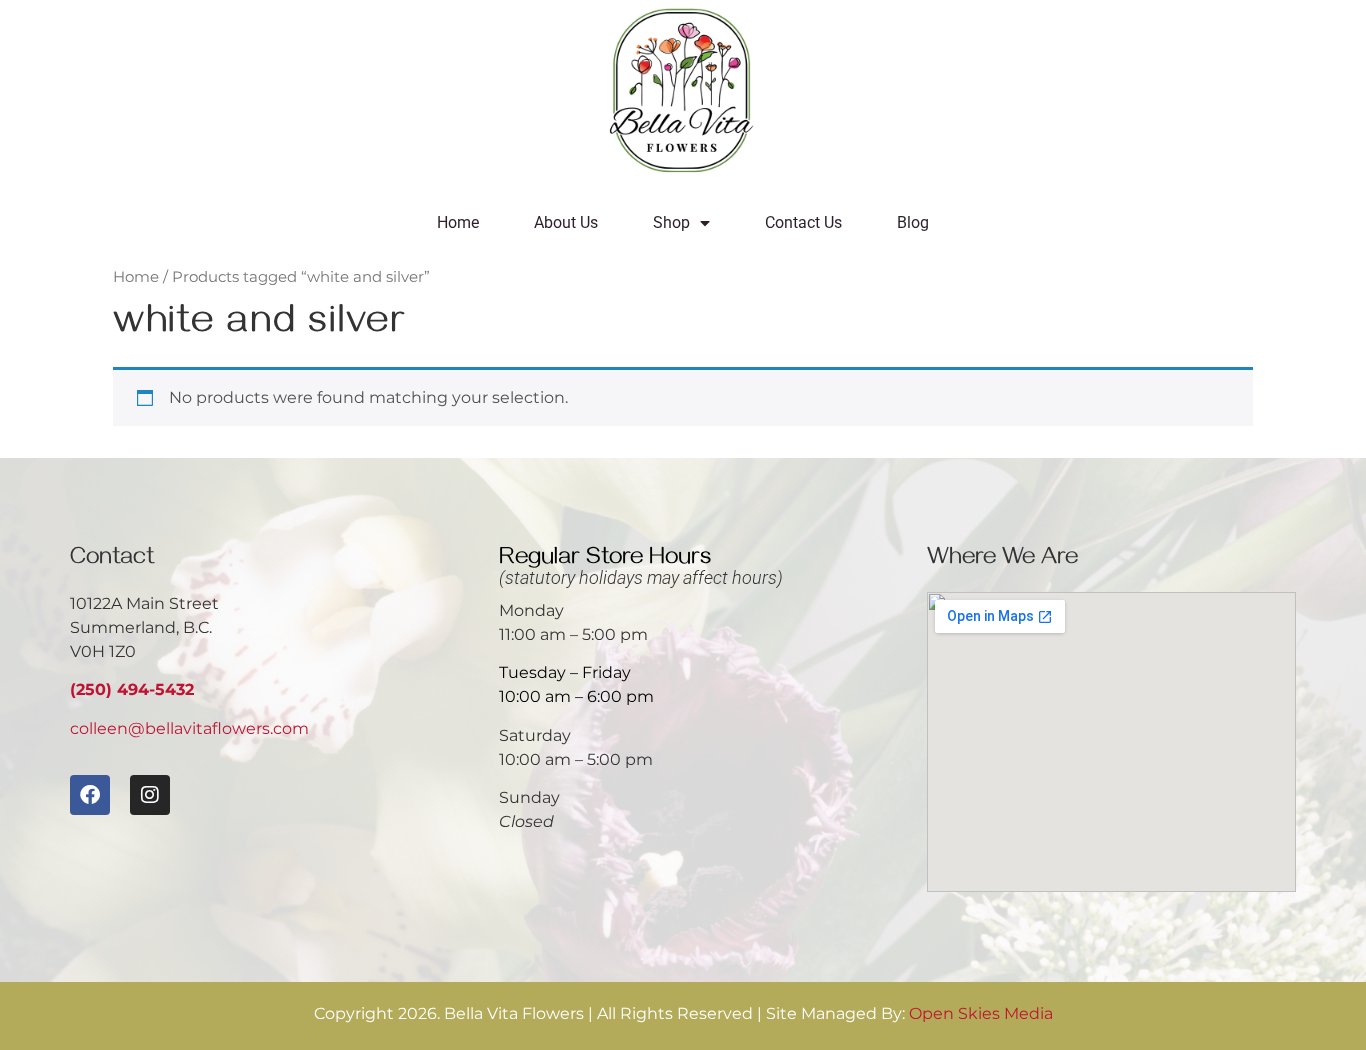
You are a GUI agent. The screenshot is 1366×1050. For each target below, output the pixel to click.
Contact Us (803, 222)
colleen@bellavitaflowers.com (189, 728)
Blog (913, 222)
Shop (671, 222)
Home (458, 222)
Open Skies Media (981, 1013)
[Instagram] (150, 795)
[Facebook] (90, 795)
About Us (566, 222)
